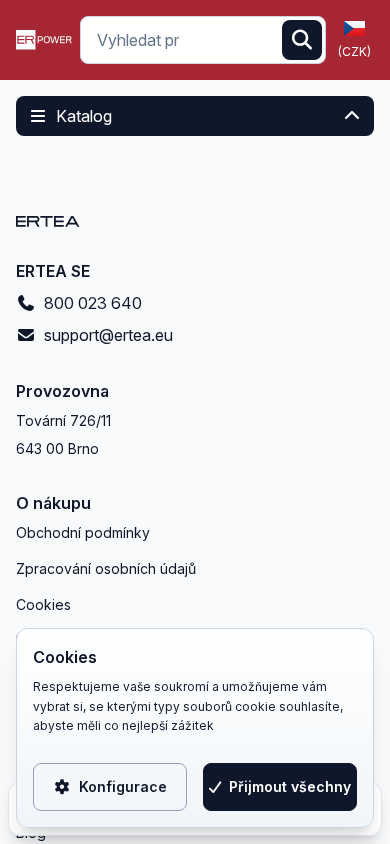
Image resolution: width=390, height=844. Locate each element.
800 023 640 (93, 303)
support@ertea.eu (108, 335)
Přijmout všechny (290, 786)
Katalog (84, 116)
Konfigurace (123, 786)
